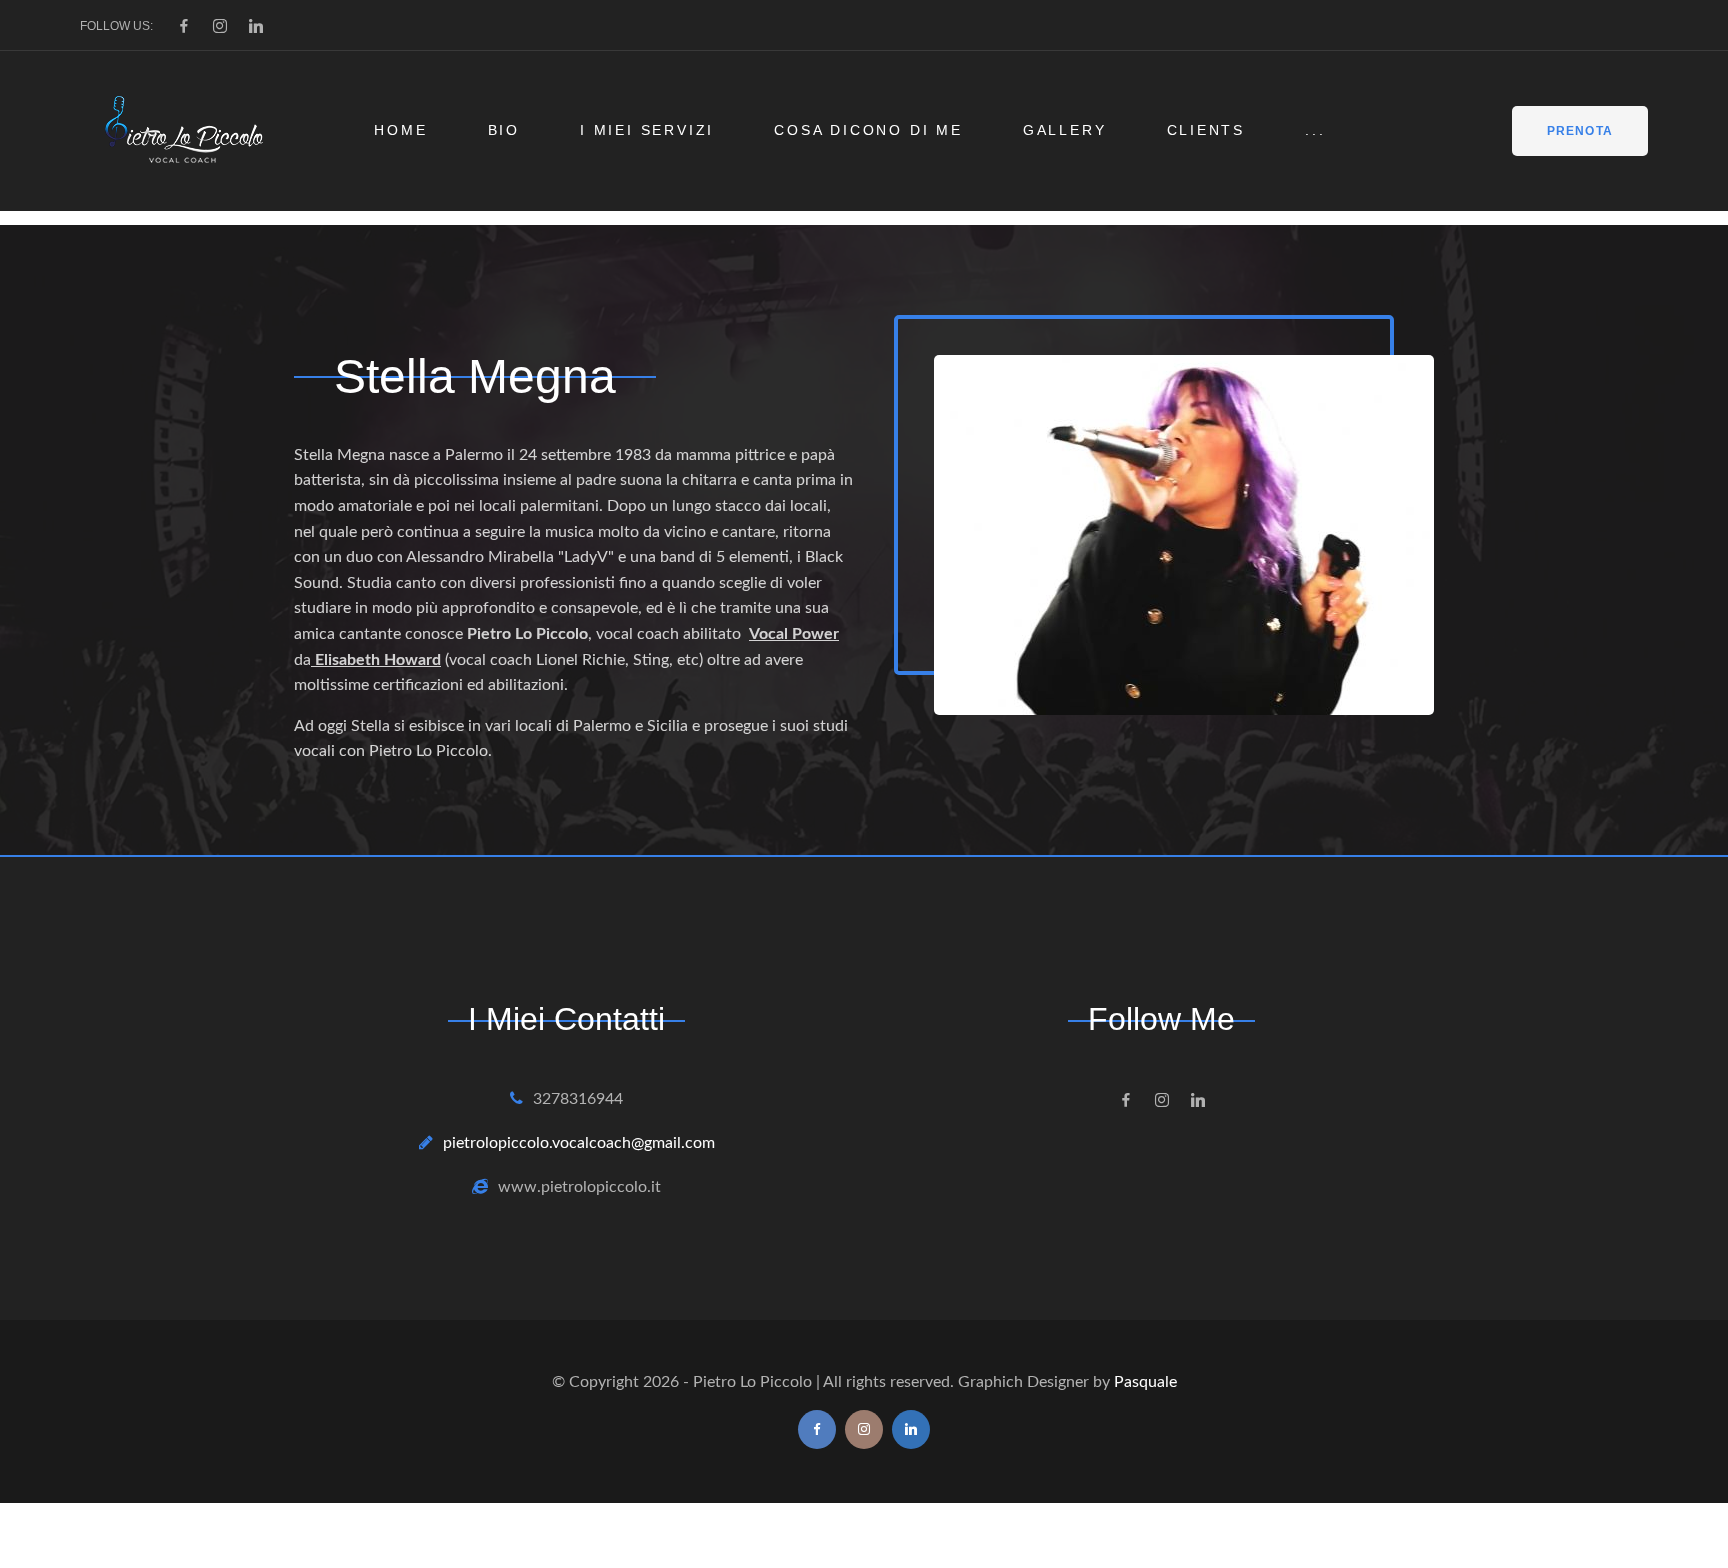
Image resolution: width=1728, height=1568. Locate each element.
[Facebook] (184, 26)
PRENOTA (1580, 131)
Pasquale (1145, 1382)
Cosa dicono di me (868, 130)
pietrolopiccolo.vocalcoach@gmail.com (579, 1143)
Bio (504, 130)
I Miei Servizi (647, 130)
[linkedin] (256, 26)
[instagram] (220, 26)
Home (400, 130)
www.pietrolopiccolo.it (579, 1187)
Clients (1206, 130)
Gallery (1065, 130)
